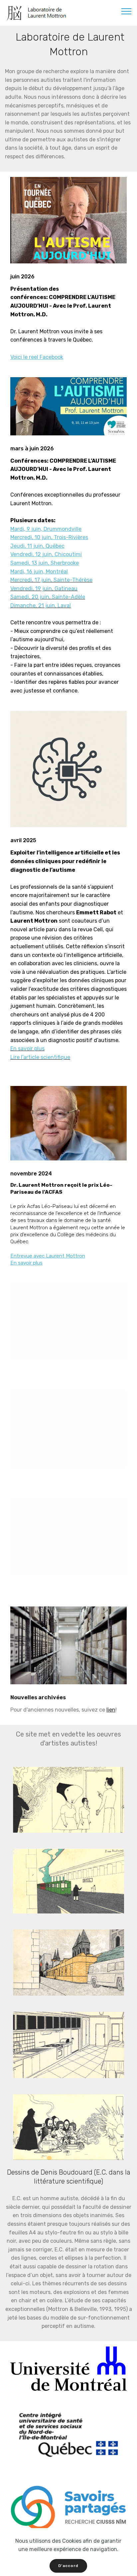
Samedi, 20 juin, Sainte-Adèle (48, 597)
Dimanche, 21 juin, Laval (41, 606)
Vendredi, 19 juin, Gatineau (44, 589)
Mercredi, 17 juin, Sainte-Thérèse (51, 580)
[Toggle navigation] (127, 11)
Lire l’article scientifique (40, 1057)
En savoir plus (27, 1049)
